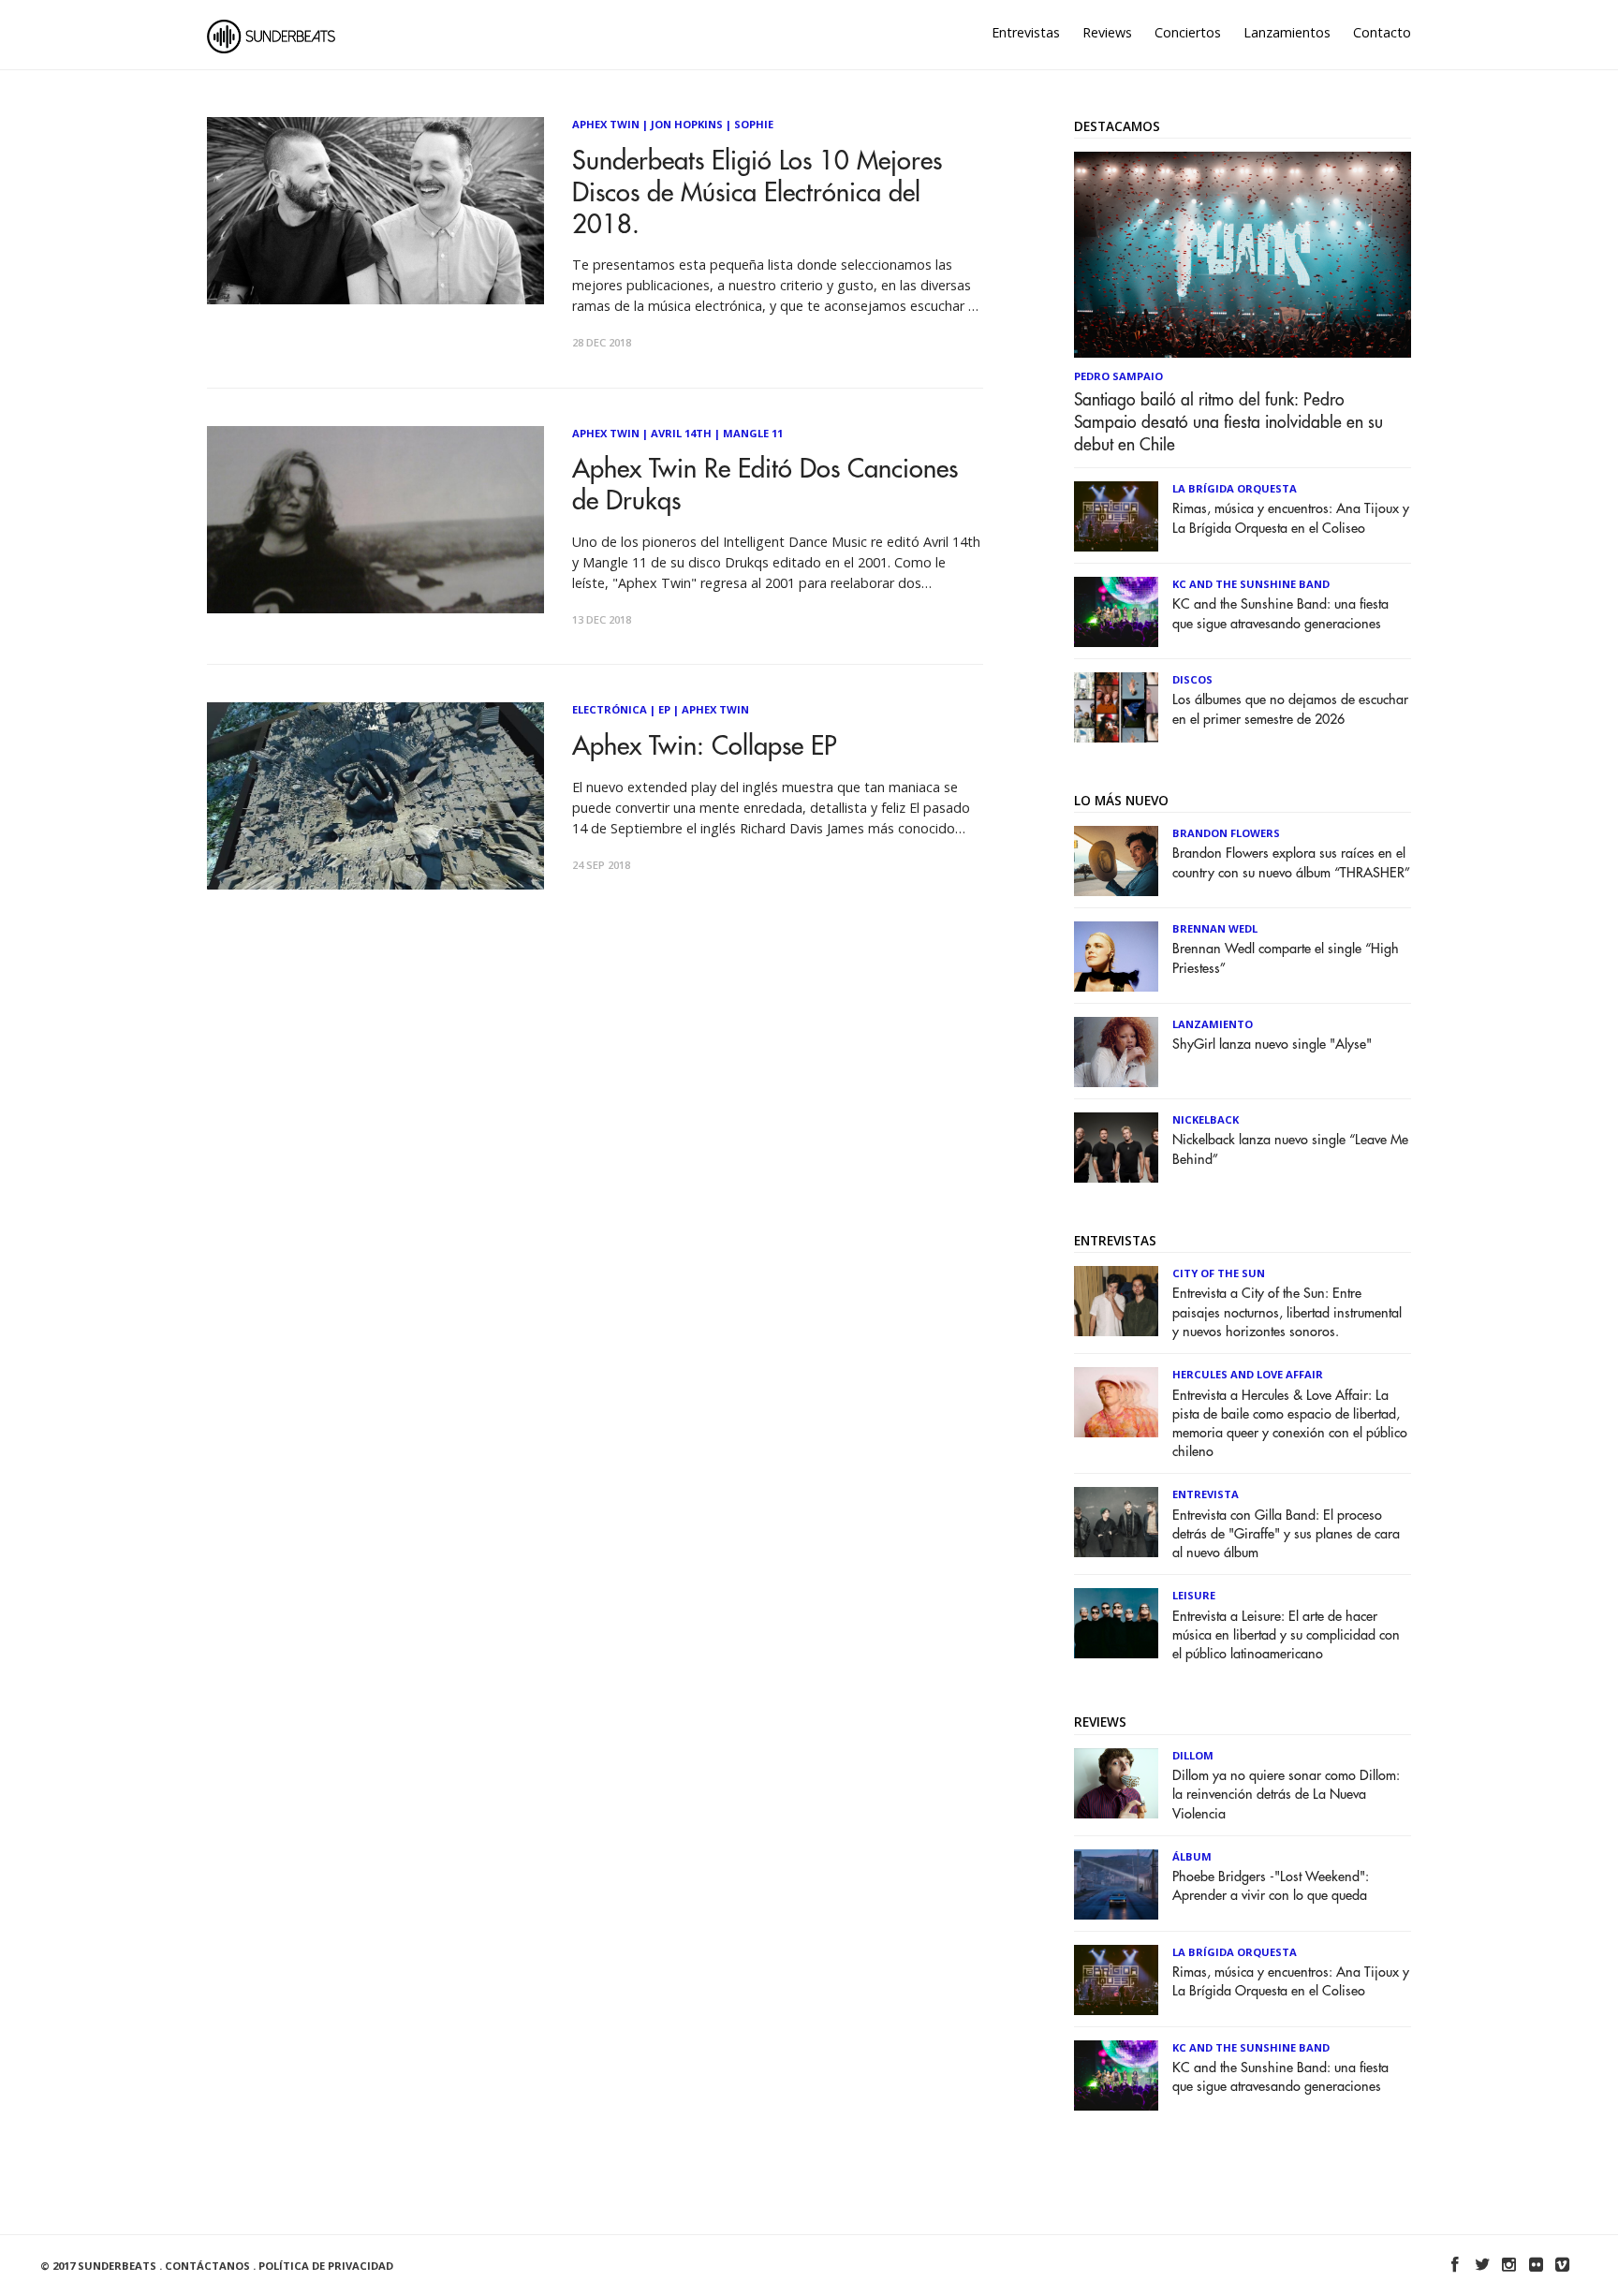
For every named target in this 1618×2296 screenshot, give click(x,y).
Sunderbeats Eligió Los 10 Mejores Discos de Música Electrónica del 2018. (757, 193)
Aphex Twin (606, 124)
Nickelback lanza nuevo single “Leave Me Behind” (1290, 1149)
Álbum (1192, 1856)
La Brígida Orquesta (1235, 488)
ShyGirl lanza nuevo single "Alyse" (1272, 1045)
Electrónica (610, 709)
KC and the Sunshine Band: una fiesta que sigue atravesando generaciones (1280, 614)
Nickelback (1206, 1119)
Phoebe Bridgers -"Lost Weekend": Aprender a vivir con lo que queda (1271, 1886)
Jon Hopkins (687, 124)
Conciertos (1188, 32)
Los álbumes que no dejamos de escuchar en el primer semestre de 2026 (1290, 709)
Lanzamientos (1287, 32)
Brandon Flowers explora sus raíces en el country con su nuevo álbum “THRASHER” (1291, 863)
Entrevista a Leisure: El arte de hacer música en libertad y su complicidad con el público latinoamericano (1286, 1635)
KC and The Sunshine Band (1251, 584)
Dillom (1193, 1755)
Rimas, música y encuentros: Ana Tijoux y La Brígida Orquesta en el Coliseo (1291, 518)
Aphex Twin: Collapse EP (704, 747)
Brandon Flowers (1226, 833)
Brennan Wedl (1215, 928)
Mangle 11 (753, 433)
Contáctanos (207, 2266)
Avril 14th (681, 433)
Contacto (1382, 32)
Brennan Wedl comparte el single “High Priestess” (1286, 958)
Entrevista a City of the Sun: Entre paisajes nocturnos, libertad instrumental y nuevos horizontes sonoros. (1287, 1312)
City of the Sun (1219, 1273)
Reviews (1107, 32)
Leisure (1194, 1595)
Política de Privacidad (326, 2266)
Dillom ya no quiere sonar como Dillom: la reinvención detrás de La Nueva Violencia (1286, 1795)
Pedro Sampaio (1118, 376)
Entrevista (1206, 1494)
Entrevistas (1026, 32)
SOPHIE (754, 124)
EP (664, 709)
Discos (1192, 679)
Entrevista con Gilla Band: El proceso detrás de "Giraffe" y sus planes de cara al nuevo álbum (1286, 1534)
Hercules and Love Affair (1248, 1374)
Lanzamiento (1213, 1024)
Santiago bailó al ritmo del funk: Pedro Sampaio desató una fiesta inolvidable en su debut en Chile (1228, 422)
